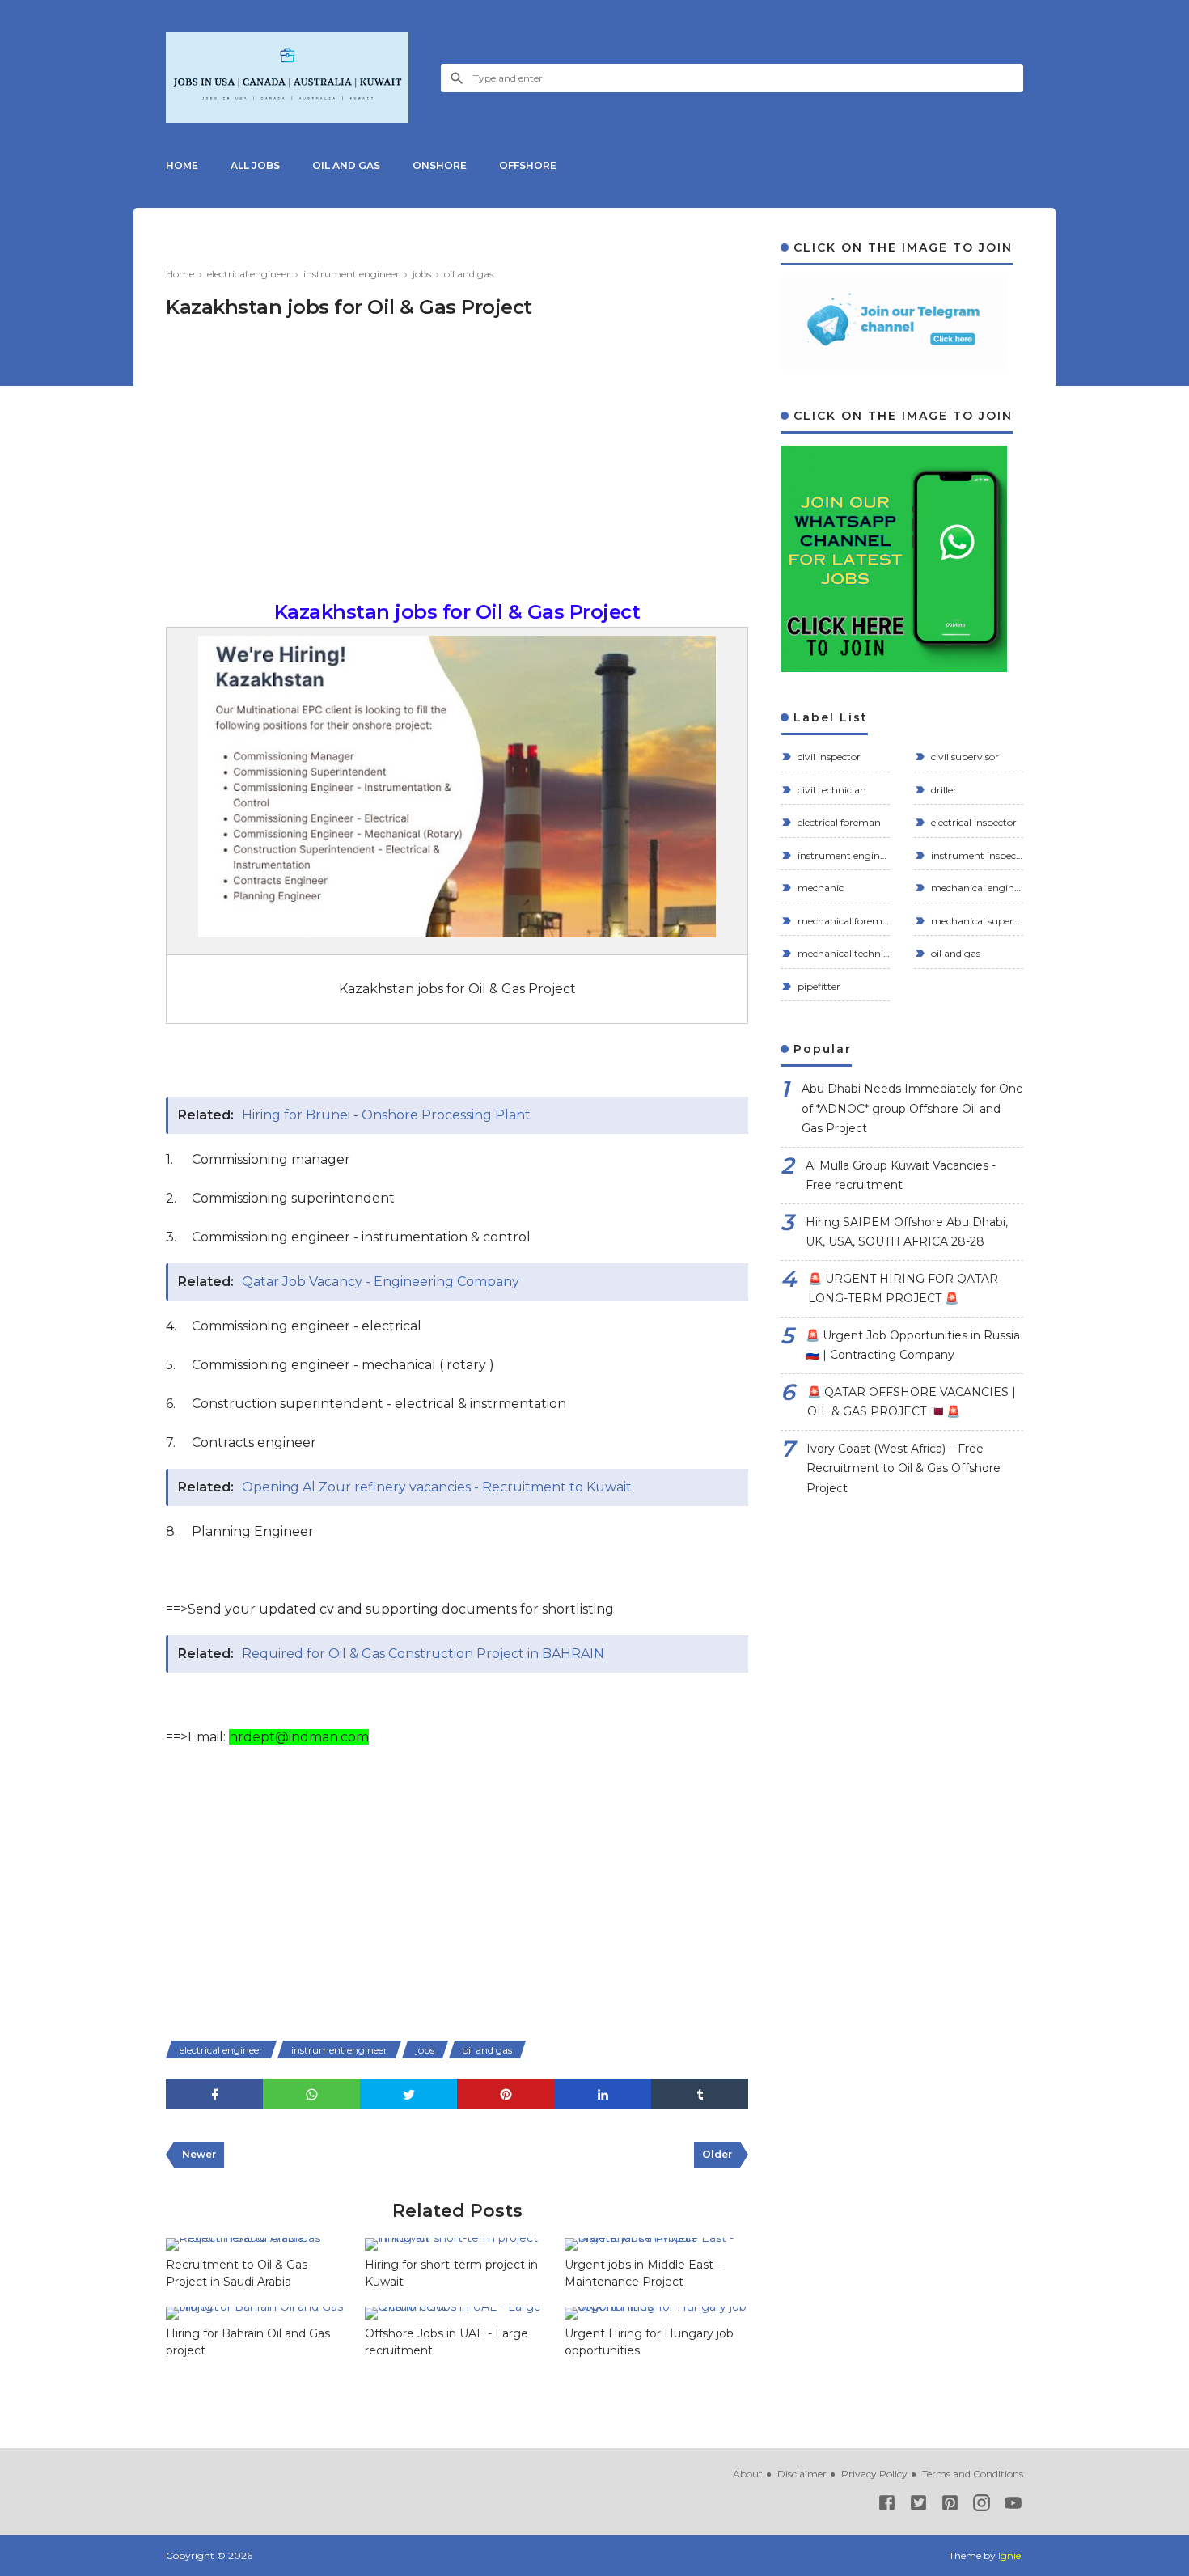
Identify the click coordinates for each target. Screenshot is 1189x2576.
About (748, 2474)
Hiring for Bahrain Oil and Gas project (248, 2342)
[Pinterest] (950, 2506)
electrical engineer (221, 2050)
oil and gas (487, 2050)
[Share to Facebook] (214, 2094)
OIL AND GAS (346, 165)
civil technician (831, 790)
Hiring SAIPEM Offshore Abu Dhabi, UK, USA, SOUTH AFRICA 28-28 (907, 1232)
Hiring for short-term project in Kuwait (451, 2273)
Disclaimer (802, 2474)
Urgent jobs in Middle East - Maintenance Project (643, 2273)
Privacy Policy (874, 2474)
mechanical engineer (976, 888)
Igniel (1011, 2555)
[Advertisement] (457, 468)
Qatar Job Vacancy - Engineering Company (381, 1282)
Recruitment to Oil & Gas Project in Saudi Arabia (237, 2273)
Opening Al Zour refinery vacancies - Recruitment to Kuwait (437, 1487)
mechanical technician (842, 953)
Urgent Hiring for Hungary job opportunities (649, 2342)
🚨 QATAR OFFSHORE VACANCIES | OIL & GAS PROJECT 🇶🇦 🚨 (912, 1402)
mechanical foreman (842, 921)
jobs (425, 2050)
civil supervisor (964, 757)
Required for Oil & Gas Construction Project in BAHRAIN (423, 1654)
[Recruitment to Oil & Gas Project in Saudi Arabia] (257, 2244)
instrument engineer (339, 2050)
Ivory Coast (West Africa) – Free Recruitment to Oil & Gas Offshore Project (903, 1468)
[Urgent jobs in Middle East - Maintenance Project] (656, 2244)
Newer (199, 2154)
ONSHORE (440, 165)
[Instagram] (982, 2506)
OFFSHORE (528, 165)
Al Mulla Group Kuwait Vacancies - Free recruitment (901, 1176)
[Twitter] (918, 2506)
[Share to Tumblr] (700, 2094)
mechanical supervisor (976, 921)
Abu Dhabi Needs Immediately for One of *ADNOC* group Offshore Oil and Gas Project (912, 1108)
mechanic (819, 888)
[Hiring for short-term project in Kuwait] (456, 2244)
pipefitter (818, 986)
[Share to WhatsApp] (311, 2094)
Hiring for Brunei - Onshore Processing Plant (386, 1115)
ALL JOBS (255, 165)
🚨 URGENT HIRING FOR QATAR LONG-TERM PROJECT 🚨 (903, 1289)
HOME (182, 165)
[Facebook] (887, 2506)
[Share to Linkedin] (603, 2094)
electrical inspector (973, 822)
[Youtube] (1013, 2506)
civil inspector (828, 757)
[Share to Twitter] (408, 2094)
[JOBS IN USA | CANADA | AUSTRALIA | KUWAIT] (287, 78)
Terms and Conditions (973, 2474)
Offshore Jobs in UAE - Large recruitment (446, 2342)
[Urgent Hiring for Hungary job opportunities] (656, 2313)
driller (943, 790)
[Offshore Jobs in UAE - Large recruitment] (456, 2313)
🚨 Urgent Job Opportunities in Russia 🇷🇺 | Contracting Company (913, 1345)
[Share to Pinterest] (506, 2094)
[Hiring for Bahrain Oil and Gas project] (257, 2313)
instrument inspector (976, 855)
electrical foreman (838, 822)
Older (717, 2154)
